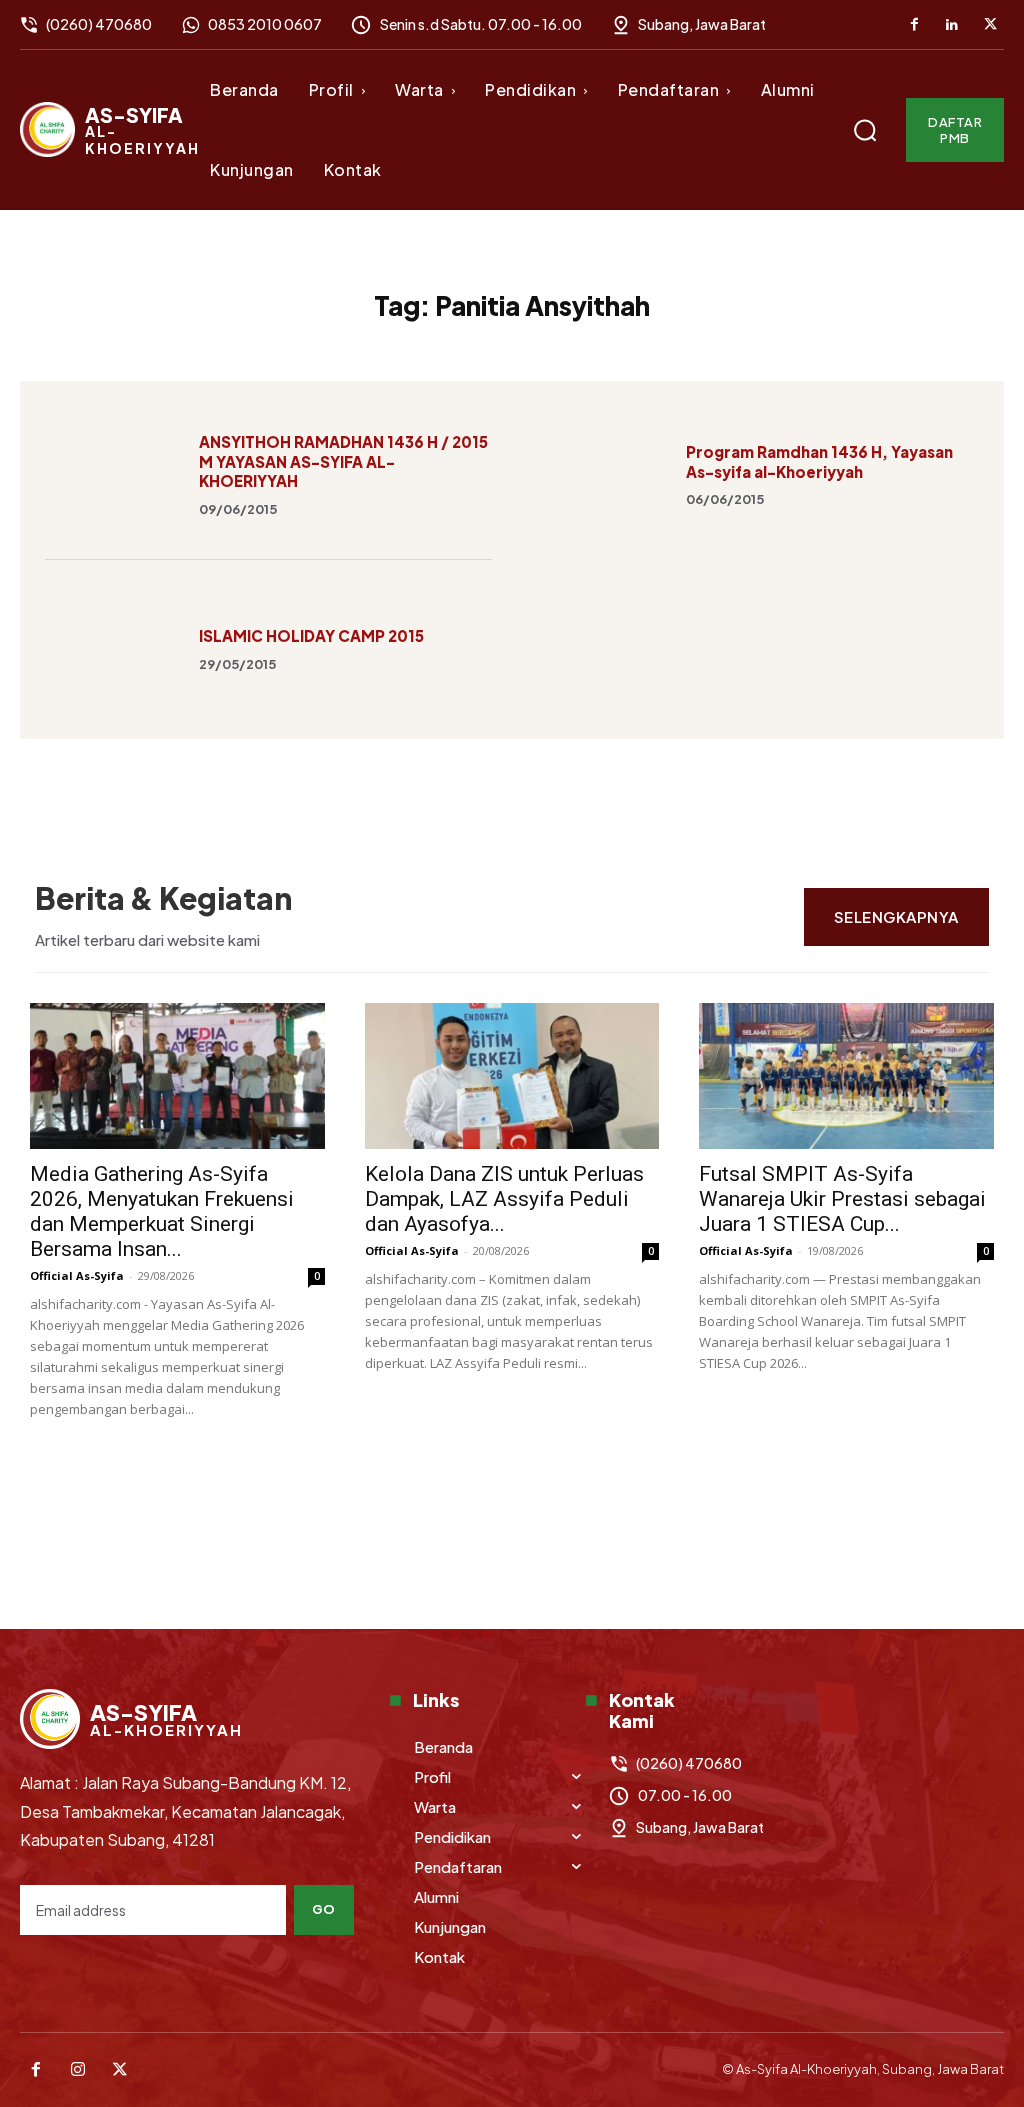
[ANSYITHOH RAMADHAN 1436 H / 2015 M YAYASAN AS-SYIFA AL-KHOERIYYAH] (112, 473)
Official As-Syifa (77, 1275)
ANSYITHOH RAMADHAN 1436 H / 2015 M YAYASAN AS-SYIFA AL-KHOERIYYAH (343, 461)
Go (324, 1909)
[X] (990, 25)
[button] (865, 130)
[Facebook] (914, 25)
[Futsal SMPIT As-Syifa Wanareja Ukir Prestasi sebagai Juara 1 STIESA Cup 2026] (846, 1076)
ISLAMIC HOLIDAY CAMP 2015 (311, 635)
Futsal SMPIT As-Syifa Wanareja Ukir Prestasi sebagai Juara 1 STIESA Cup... (842, 1199)
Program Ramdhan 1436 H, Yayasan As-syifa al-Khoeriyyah (819, 461)
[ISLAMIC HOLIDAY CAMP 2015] (112, 647)
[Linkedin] (952, 25)
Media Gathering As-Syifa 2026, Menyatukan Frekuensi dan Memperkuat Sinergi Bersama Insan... (162, 1211)
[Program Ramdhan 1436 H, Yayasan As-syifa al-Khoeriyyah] (599, 473)
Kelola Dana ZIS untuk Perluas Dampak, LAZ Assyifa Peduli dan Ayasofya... (504, 1199)
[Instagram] (78, 2070)
